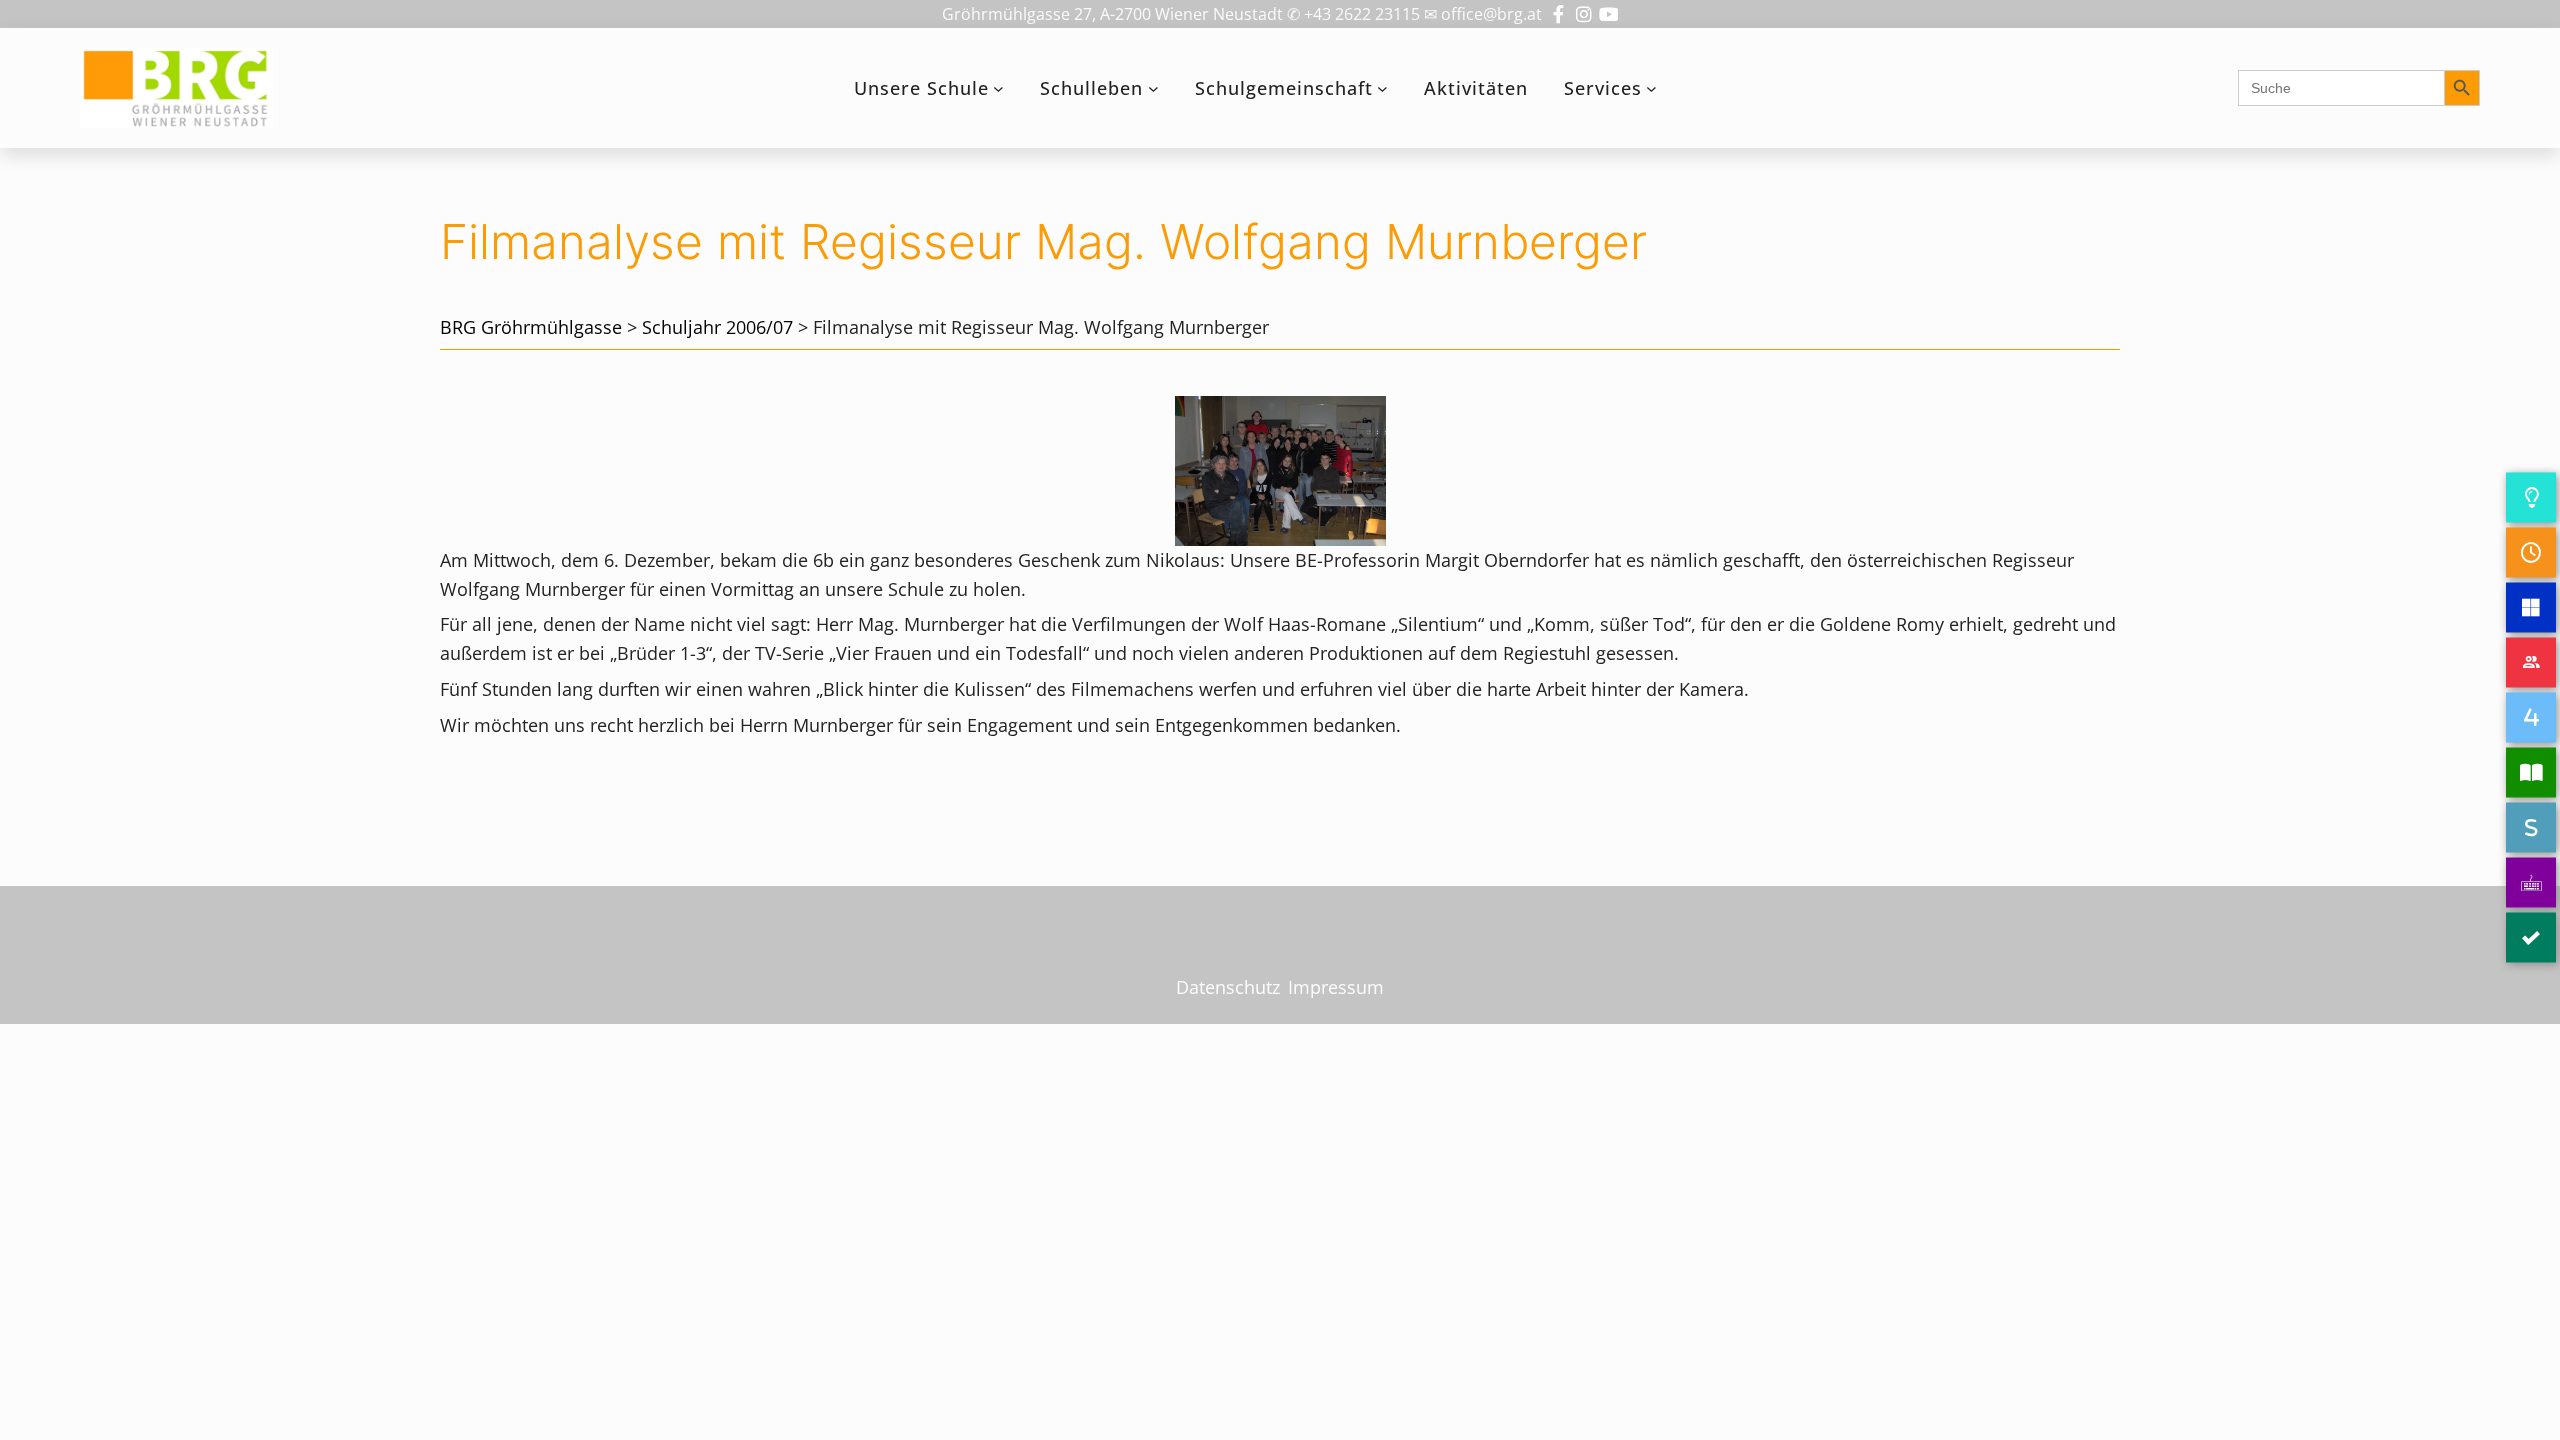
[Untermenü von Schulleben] (1153, 88)
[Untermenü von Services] (1651, 88)
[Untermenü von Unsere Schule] (998, 88)
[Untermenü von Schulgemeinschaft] (1382, 88)
